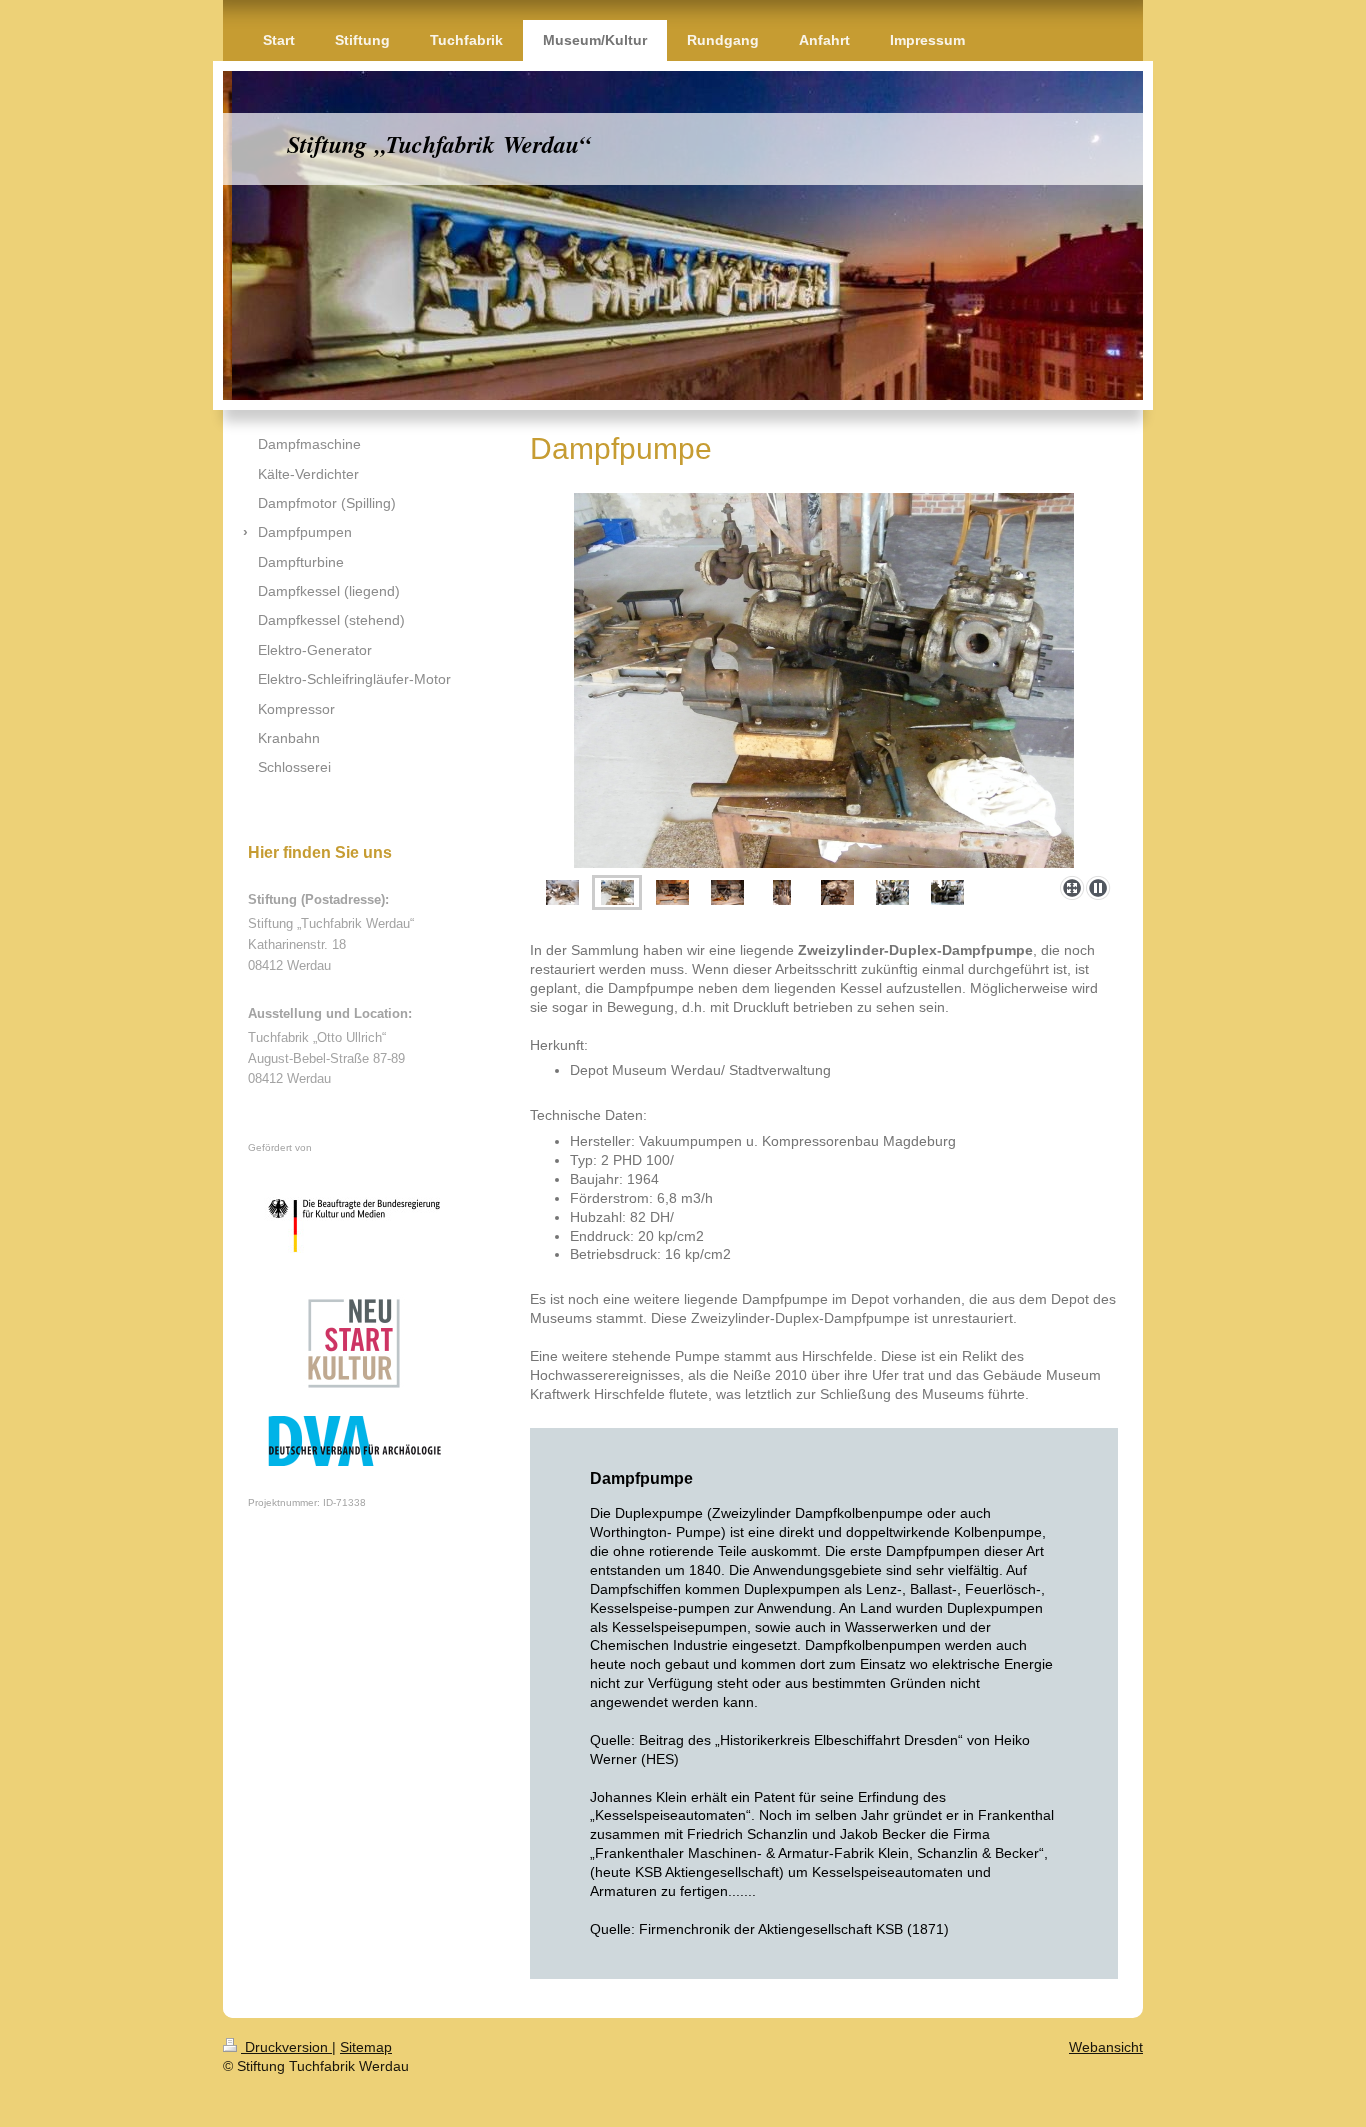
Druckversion (286, 2047)
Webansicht (1106, 2047)
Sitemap (366, 2047)
